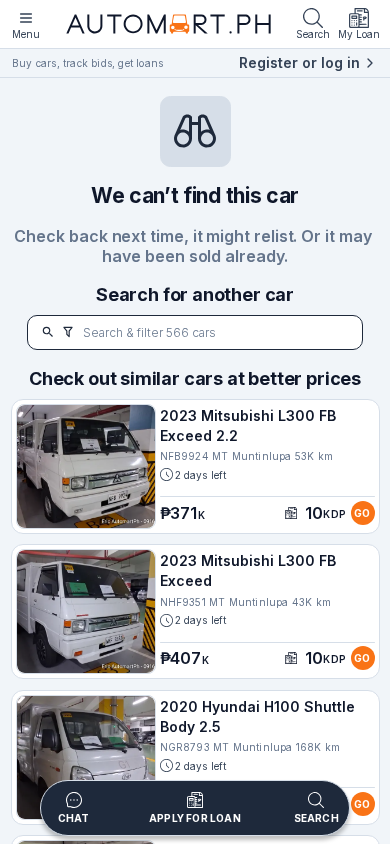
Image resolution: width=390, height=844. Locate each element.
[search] (48, 332)
